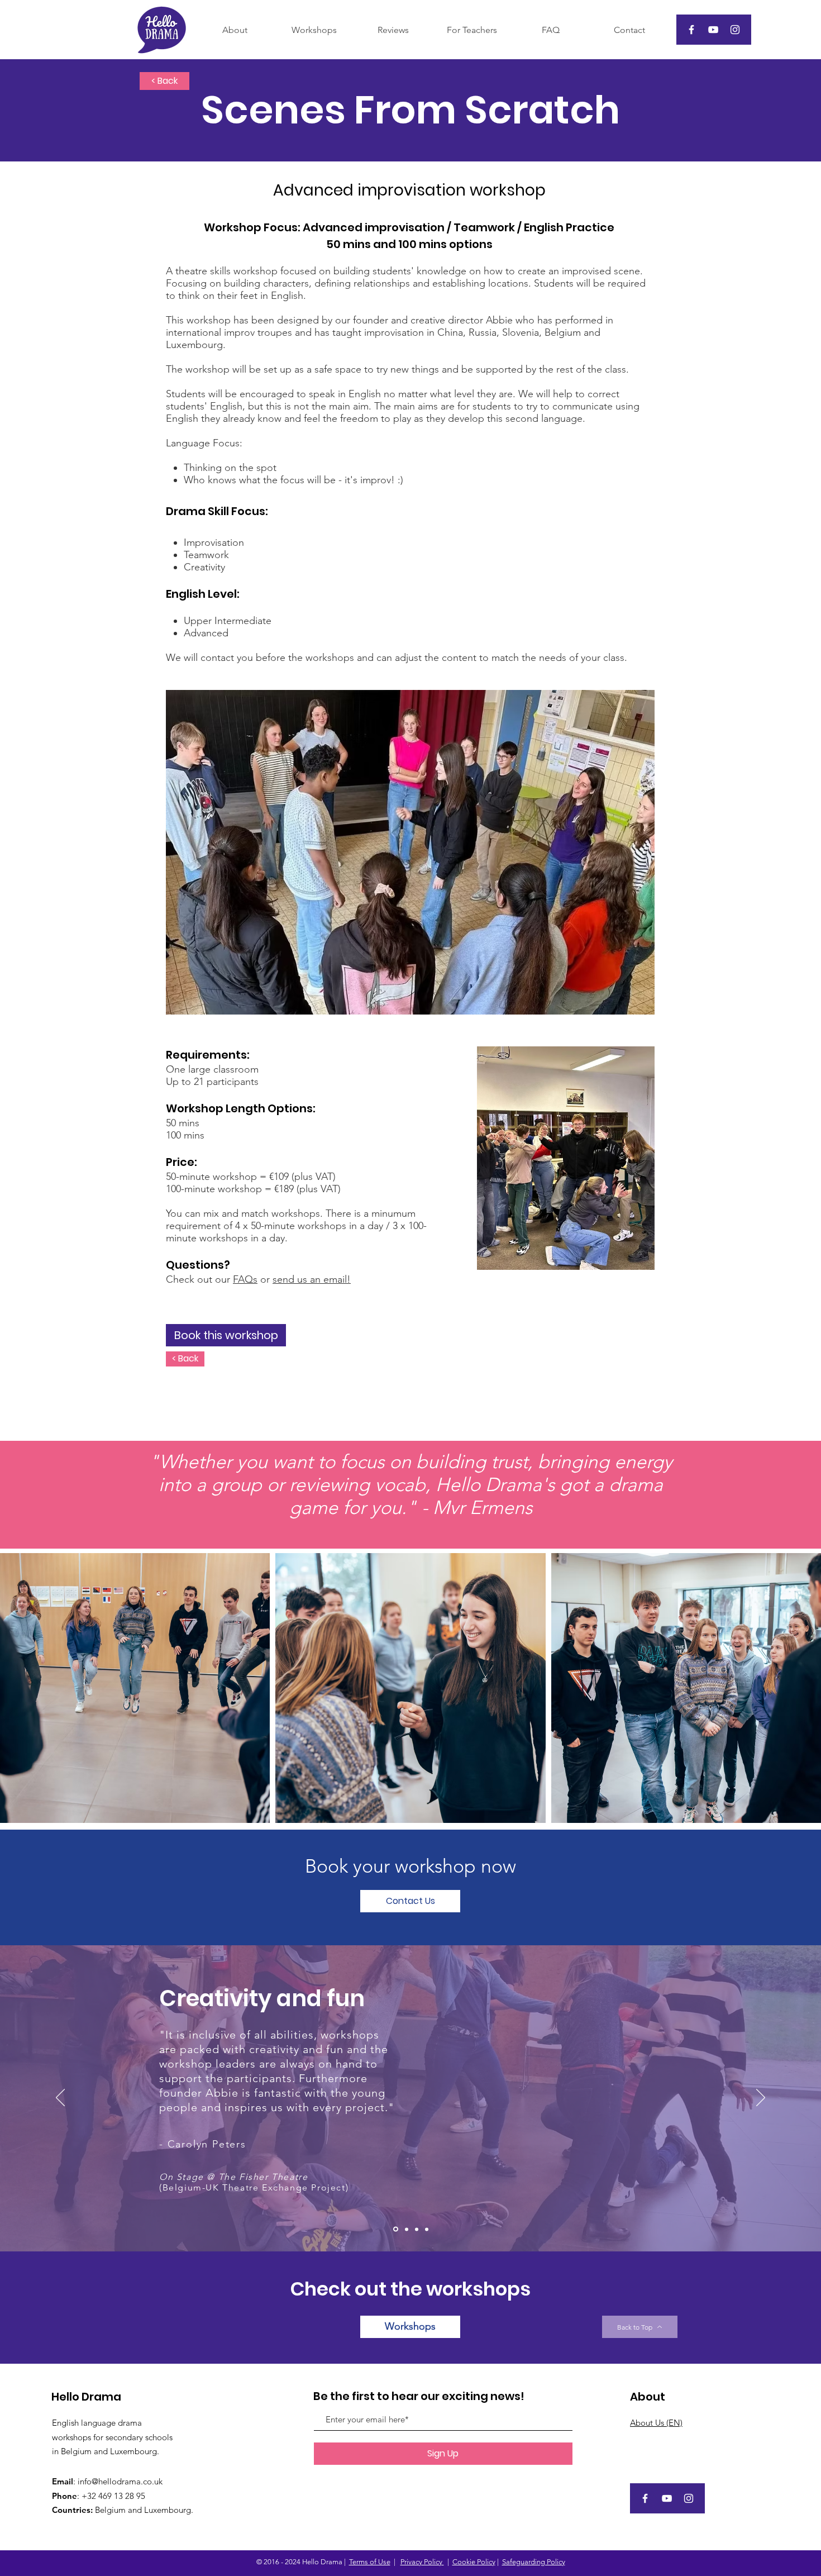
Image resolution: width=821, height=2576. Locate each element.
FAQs (245, 1279)
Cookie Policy (474, 2562)
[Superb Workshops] (406, 2229)
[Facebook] (691, 30)
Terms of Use (370, 2562)
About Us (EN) (656, 2423)
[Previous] (60, 2098)
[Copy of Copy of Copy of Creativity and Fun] (427, 2229)
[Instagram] (735, 30)
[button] (410, 1901)
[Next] (761, 2098)
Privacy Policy (422, 2562)
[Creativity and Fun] (395, 2229)
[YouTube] (713, 30)
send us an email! (312, 1279)
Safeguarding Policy (534, 2562)
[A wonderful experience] (417, 2229)
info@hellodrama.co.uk (120, 2481)
